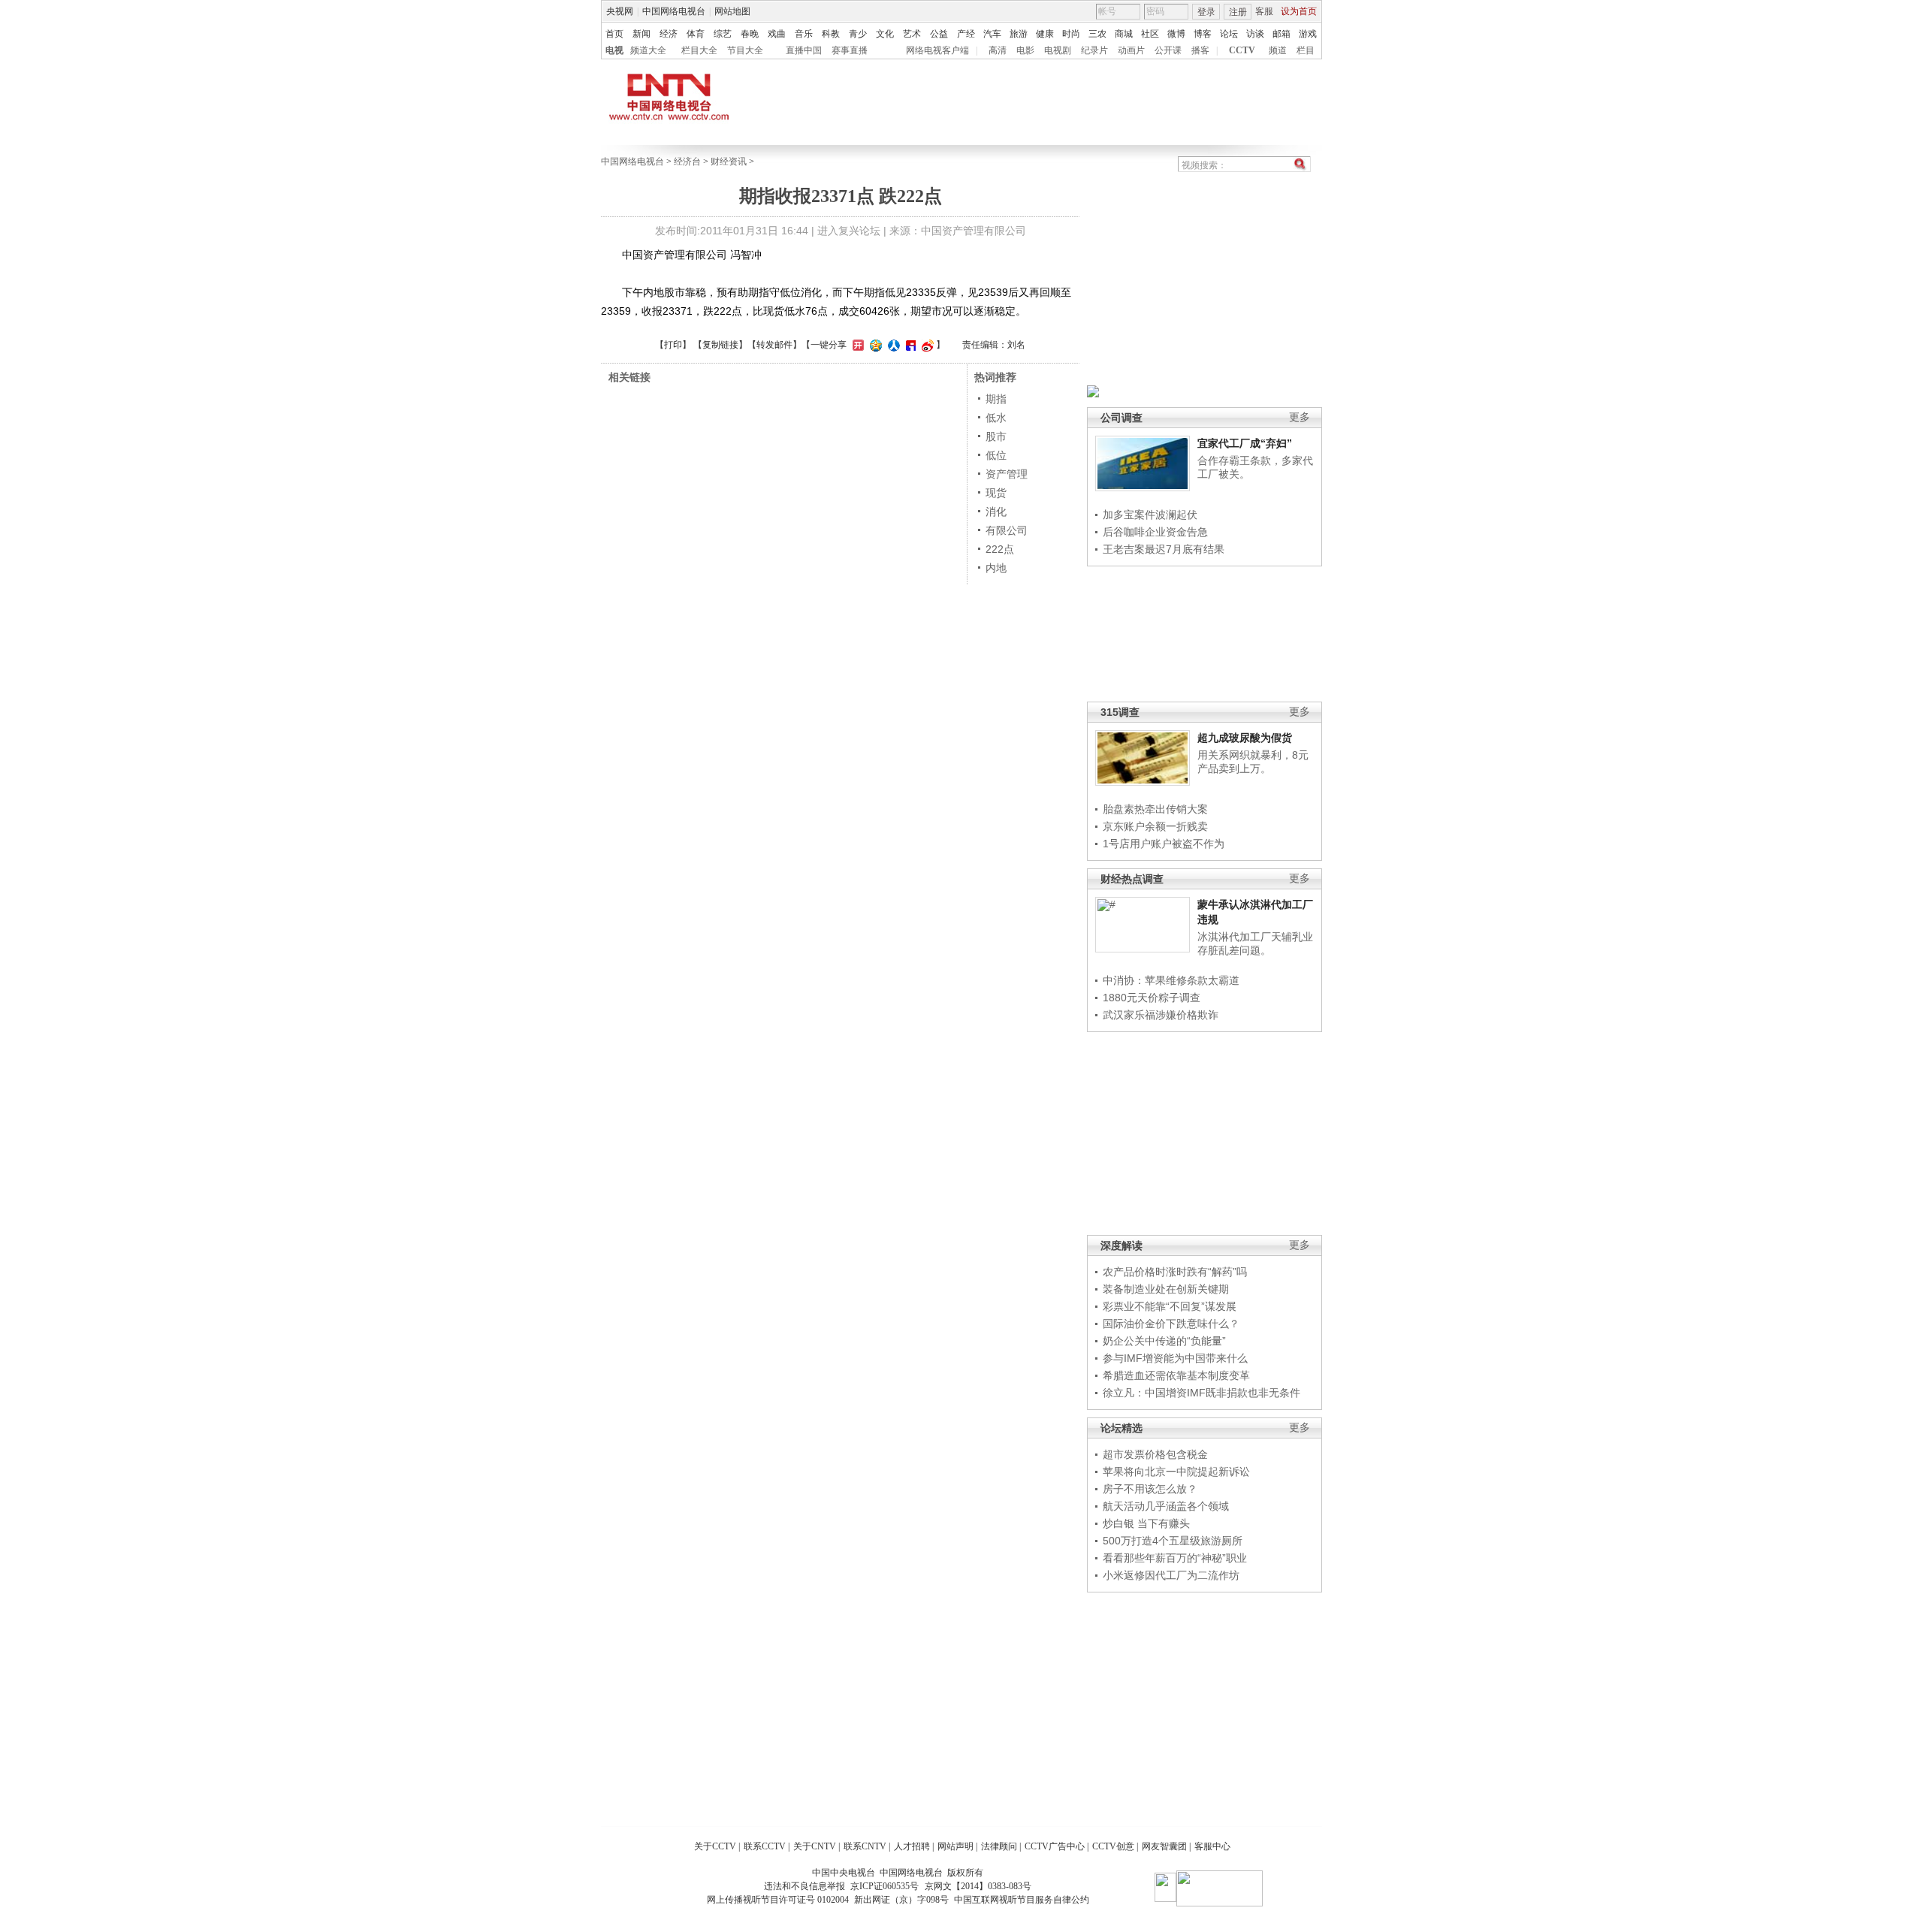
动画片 (1131, 50)
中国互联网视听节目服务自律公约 (1022, 1900)
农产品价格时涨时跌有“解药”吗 (1175, 1272)
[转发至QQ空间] (874, 345)
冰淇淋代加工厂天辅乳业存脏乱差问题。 (1255, 943)
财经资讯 (729, 162)
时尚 (1071, 34)
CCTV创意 (1113, 1846)
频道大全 (648, 50)
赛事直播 (850, 50)
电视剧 (1058, 50)
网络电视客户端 (937, 50)
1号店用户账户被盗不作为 (1164, 844)
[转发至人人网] (892, 345)
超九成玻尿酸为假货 (1245, 738)
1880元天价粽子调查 (1152, 998)
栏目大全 (699, 50)
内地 (996, 568)
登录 (1206, 12)
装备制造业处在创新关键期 (1166, 1289)
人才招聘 (912, 1846)
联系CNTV (865, 1846)
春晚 (750, 34)
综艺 (723, 34)
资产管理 (1007, 474)
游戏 (1308, 34)
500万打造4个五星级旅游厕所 (1173, 1541)
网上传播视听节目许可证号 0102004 (778, 1900)
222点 (1000, 549)
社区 (1150, 34)
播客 (1200, 50)
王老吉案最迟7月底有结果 (1164, 549)
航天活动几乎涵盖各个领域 (1166, 1506)
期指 (996, 399)
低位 (996, 455)
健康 (1045, 34)
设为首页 (1299, 11)
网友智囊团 (1164, 1846)
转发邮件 (774, 345)
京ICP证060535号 (885, 1886)
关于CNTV (815, 1846)
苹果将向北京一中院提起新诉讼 (1176, 1472)
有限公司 (1007, 530)
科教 (831, 34)
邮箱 (1281, 34)
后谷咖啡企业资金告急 (1155, 532)
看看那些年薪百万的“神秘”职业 (1175, 1558)
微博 (1176, 34)
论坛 (1229, 34)
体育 (696, 34)
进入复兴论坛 (849, 231)
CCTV (1242, 50)
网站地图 (732, 11)
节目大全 (745, 50)
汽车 (992, 34)
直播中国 (804, 50)
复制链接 (720, 345)
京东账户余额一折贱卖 (1155, 826)
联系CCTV (765, 1846)
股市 (996, 436)
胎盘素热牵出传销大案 (1155, 809)
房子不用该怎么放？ (1150, 1489)
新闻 (642, 34)
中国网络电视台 (674, 11)
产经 (966, 34)
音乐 (804, 34)
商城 (1124, 34)
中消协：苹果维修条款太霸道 (1171, 980)
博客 (1203, 34)
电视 (614, 50)
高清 (998, 50)
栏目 (1306, 50)
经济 (669, 34)
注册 (1238, 12)
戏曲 (777, 34)
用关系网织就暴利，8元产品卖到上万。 (1253, 762)
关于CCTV (715, 1846)
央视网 (620, 11)
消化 (996, 512)
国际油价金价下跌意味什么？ (1171, 1324)
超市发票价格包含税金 (1155, 1454)
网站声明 (955, 1846)
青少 (858, 34)
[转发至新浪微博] (926, 345)
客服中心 (1212, 1846)
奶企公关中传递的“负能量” (1164, 1341)
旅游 (1019, 34)
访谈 (1255, 34)
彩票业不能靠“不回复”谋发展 (1170, 1306)
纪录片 (1094, 50)
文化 (885, 34)
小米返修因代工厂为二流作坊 (1171, 1575)
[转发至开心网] (856, 345)
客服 (1264, 11)
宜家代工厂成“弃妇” (1245, 443)
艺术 (912, 34)
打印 (673, 345)
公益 (939, 34)
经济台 (687, 162)
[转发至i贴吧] (909, 345)
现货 (996, 493)
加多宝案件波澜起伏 (1150, 515)
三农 (1097, 34)
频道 (1278, 50)
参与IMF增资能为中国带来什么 (1175, 1358)
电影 (1025, 50)
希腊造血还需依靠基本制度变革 (1176, 1375)
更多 (1300, 417)
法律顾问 (999, 1846)
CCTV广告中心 (1055, 1846)
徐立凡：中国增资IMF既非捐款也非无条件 (1201, 1393)
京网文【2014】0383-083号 (978, 1886)
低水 (996, 418)
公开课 (1168, 50)
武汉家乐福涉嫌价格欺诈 (1161, 1015)
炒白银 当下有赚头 (1146, 1523)
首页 (614, 34)
